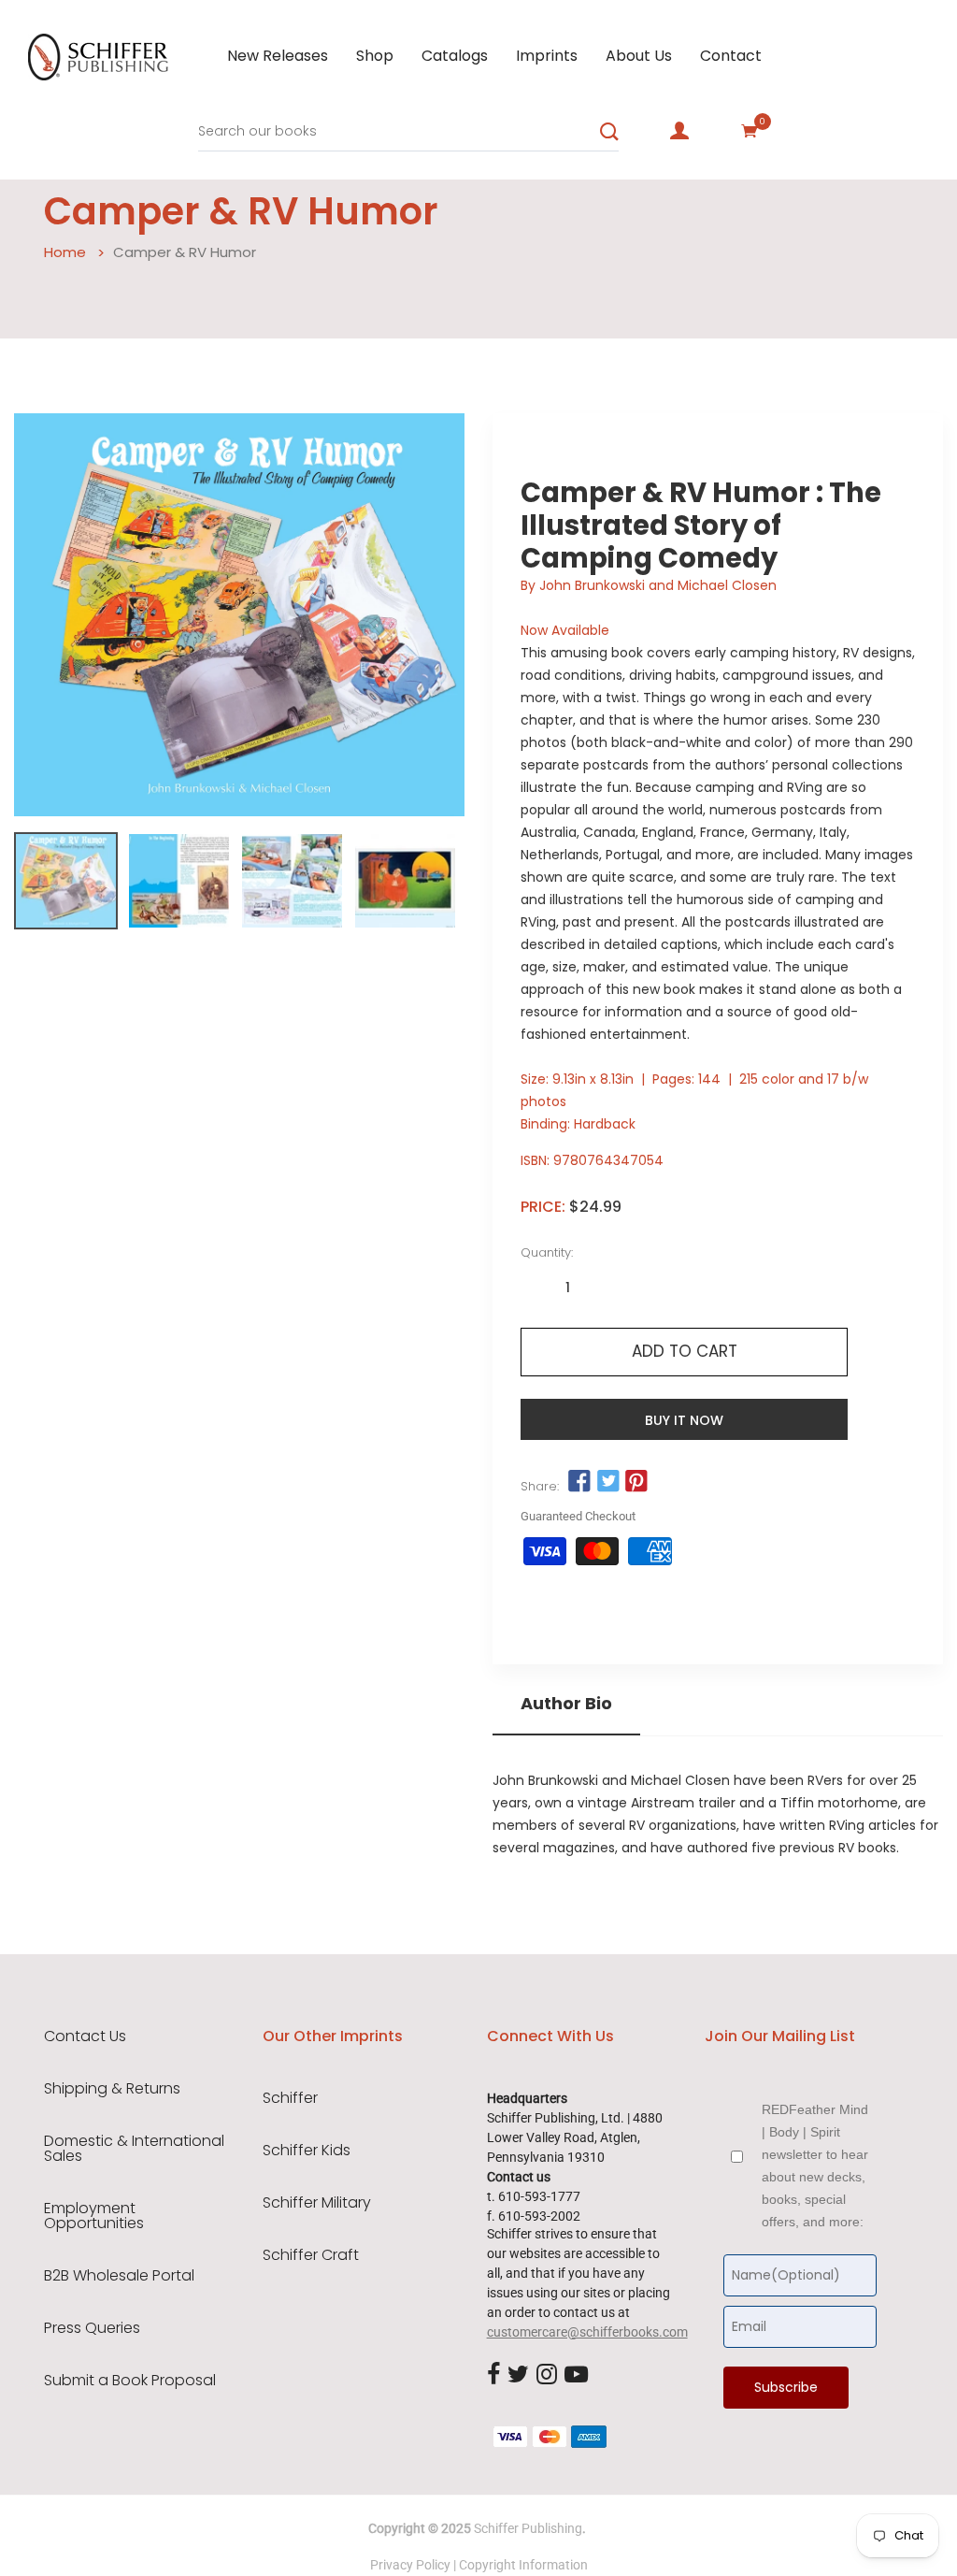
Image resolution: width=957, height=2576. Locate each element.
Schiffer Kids (307, 2151)
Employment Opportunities (94, 2216)
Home (65, 252)
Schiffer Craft (311, 2255)
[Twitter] (518, 2376)
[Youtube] (576, 2376)
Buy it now (684, 1420)
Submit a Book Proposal (130, 2381)
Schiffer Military (317, 2203)
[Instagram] (547, 2376)
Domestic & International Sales (134, 2149)
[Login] (679, 131)
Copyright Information (523, 2565)
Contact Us (85, 2036)
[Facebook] (493, 2376)
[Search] (609, 132)
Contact (731, 56)
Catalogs (455, 56)
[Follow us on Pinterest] (636, 1481)
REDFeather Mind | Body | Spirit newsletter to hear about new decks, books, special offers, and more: (815, 2166)
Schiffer (290, 2098)
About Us (639, 56)
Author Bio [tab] (566, 1704)
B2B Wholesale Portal (119, 2276)
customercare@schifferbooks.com (587, 2332)
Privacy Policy (410, 2565)
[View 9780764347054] (66, 881)
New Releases (278, 56)
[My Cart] (750, 131)
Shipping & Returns (112, 2089)
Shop (375, 56)
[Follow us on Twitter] (607, 1481)
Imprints (547, 56)
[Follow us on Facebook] (579, 1481)
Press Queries (92, 2328)
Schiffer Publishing (528, 2528)
